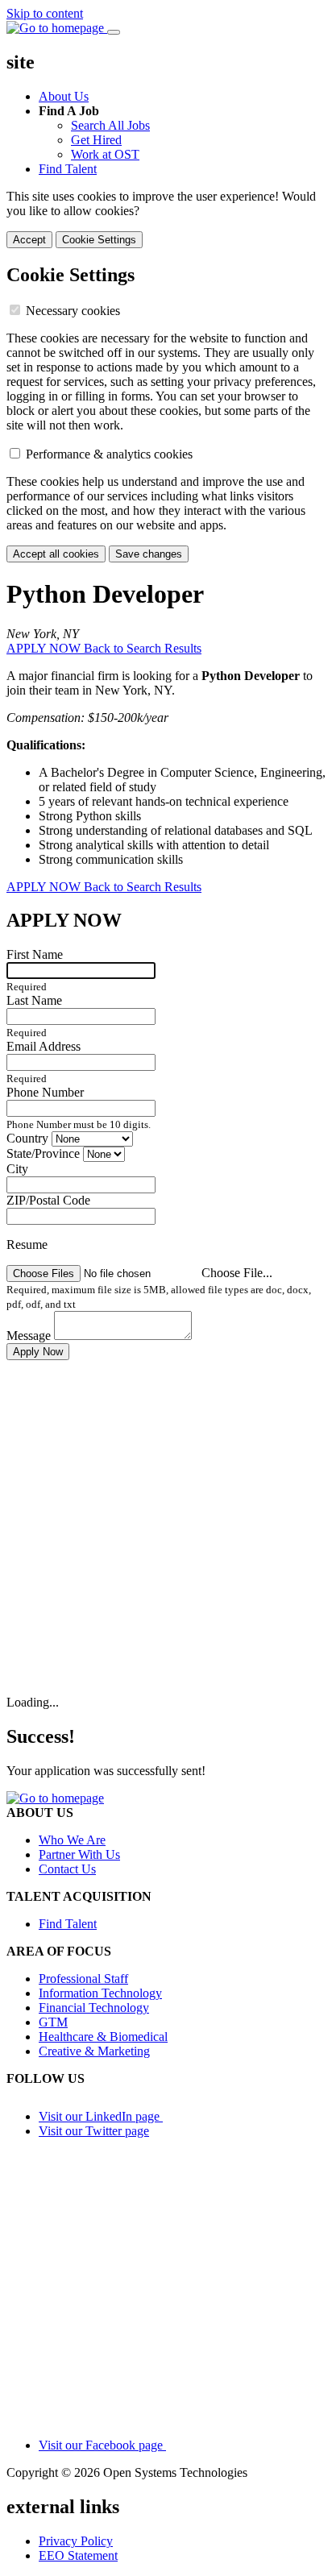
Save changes (149, 554)
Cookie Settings (99, 240)
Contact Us (67, 1869)
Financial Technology (94, 2008)
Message (30, 1336)
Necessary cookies (73, 311)
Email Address (44, 1046)
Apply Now (38, 1352)
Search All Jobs (110, 125)
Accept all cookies (56, 554)
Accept (29, 240)
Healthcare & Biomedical (103, 2037)
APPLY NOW (45, 648)
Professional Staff (83, 1979)
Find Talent (68, 169)
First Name (35, 954)
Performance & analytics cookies (109, 454)
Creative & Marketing (94, 2051)
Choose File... (237, 1273)
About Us (64, 96)
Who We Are (72, 1840)
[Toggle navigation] (114, 32)
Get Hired (96, 140)
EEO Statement (78, 2555)
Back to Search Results (143, 648)
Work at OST (105, 154)
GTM (53, 2022)
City (17, 1169)
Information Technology (100, 1993)
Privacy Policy (76, 2541)
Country (29, 1138)
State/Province (45, 1153)
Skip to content (45, 13)
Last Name (34, 1000)
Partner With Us (79, 1854)
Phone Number (45, 1092)
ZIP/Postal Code (48, 1200)
